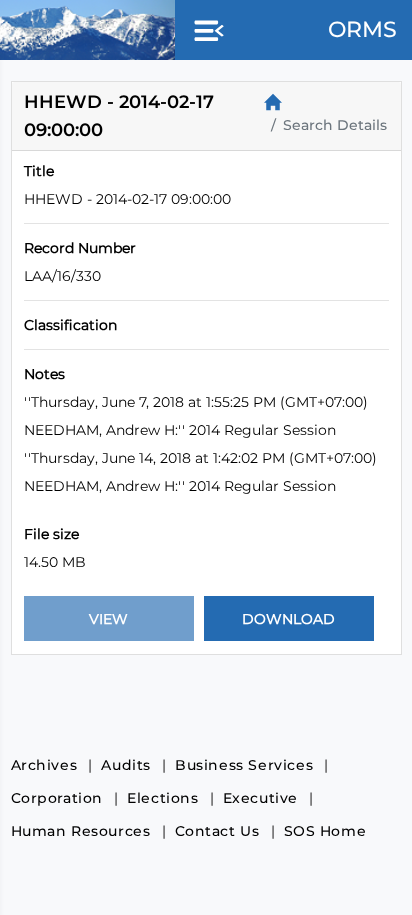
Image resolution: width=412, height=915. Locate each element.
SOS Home (325, 831)
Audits (126, 765)
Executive (260, 798)
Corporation (57, 798)
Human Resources (81, 831)
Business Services (244, 765)
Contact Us (217, 831)
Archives (44, 765)
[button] (205, 32)
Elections (162, 798)
